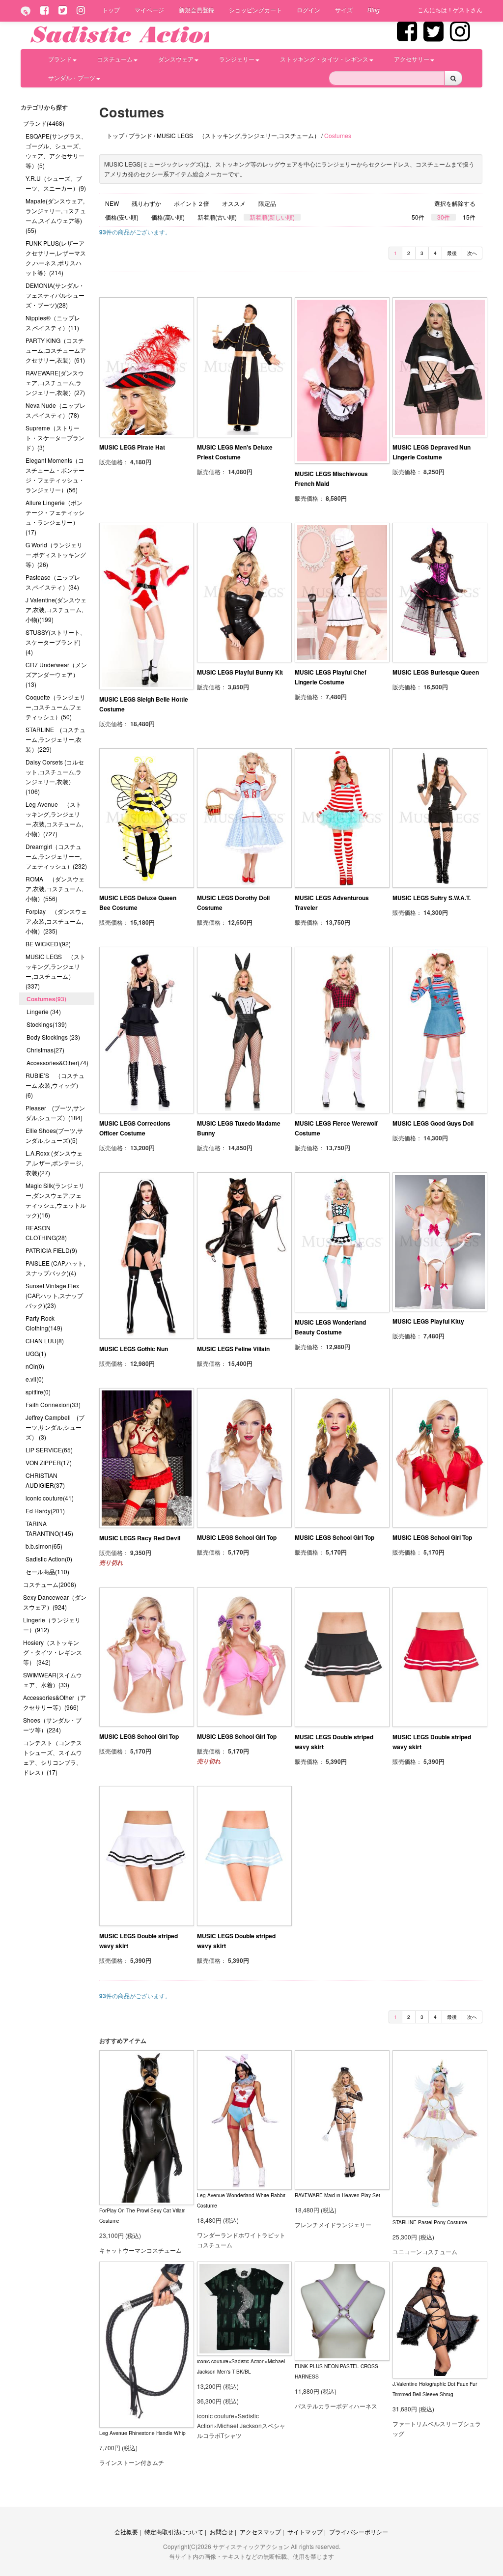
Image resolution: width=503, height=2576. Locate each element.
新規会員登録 (196, 10)
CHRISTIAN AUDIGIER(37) (45, 1480)
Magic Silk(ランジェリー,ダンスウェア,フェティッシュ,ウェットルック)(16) (56, 1200)
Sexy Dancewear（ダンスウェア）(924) (55, 1602)
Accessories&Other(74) (57, 1062)
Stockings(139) (47, 1024)
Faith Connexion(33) (53, 1404)
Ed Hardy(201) (45, 1511)
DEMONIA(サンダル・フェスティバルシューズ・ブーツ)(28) (55, 295)
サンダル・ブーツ (72, 77)
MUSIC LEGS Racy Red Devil (140, 1538)
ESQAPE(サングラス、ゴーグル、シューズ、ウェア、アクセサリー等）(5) (56, 151)
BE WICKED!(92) (48, 944)
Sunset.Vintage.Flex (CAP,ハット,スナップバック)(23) (54, 1295)
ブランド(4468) (44, 123)
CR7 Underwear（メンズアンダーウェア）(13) (56, 674)
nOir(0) (35, 1366)
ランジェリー (237, 59)
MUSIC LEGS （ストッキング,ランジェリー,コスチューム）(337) (56, 971)
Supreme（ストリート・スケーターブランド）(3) (55, 438)
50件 (418, 217)
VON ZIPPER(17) (49, 1462)
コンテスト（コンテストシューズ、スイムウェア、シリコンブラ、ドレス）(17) (53, 1757)
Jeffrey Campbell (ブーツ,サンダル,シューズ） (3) (55, 1427)
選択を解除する (455, 203)
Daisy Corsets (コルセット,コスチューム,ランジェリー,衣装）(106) (55, 777)
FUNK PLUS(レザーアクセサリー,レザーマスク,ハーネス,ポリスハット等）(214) (56, 258)
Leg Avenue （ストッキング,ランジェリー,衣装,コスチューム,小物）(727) (54, 819)
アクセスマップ (260, 2532)
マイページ (149, 10)
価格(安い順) (122, 217)
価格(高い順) (168, 217)
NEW (112, 203)
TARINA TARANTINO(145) (49, 1528)
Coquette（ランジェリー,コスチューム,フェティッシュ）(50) (56, 707)
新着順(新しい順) (272, 217)
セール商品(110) (47, 1571)
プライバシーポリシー (359, 2532)
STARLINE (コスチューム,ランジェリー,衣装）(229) (56, 739)
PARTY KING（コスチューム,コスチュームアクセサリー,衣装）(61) (56, 350)
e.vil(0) (35, 1379)
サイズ (344, 10)
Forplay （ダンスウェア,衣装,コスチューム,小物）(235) (56, 921)
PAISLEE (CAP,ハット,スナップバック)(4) (55, 1268)
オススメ (234, 203)
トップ (111, 10)
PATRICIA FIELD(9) (51, 1250)
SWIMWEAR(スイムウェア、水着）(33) (53, 1680)
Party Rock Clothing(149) (44, 1323)
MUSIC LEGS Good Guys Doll (433, 1123)
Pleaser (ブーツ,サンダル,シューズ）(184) (55, 1113)
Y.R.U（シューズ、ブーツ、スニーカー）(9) (56, 183)
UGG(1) (36, 1353)
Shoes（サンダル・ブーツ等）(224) (52, 1725)
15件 (469, 217)
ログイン (308, 10)
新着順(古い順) (217, 217)
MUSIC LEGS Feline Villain (233, 1349)
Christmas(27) (45, 1050)
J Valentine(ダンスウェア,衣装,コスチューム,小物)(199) (56, 609)
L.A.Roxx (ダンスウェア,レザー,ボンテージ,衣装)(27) (54, 1163)
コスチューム (115, 59)
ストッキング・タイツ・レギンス (324, 59)
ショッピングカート (255, 10)
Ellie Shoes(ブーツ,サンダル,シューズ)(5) (54, 1135)
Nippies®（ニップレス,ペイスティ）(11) (53, 323)
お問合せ (222, 2532)
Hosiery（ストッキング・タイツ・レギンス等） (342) (53, 1652)
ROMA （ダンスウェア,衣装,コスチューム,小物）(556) (55, 889)
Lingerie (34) (44, 1011)
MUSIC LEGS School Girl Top (237, 1537)
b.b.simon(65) (44, 1546)
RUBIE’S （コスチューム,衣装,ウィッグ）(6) (55, 1085)
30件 (444, 217)
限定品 (267, 203)
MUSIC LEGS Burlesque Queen (436, 672)
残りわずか (146, 203)
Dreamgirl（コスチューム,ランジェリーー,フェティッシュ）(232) (56, 856)
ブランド (60, 59)
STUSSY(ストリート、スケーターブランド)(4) (56, 642)
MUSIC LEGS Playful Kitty (428, 1321)
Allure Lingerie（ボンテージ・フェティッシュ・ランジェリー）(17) (55, 517)
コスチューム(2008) (50, 1584)
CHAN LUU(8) (45, 1341)
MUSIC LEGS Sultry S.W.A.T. (432, 898)
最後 (452, 253)
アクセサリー (412, 59)
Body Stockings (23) (53, 1037)
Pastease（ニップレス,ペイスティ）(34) (53, 582)
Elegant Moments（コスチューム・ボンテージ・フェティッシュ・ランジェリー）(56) (55, 475)
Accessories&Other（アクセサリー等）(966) (55, 1702)
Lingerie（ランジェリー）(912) (52, 1625)
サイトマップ (305, 2532)
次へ (472, 253)
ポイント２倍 (192, 203)
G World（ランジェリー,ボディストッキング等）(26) (56, 554)
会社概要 (126, 2532)
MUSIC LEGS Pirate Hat (132, 447)
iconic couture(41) (50, 1498)
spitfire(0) (38, 1392)
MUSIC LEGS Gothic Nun (134, 1349)
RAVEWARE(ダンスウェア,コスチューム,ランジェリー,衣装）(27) (55, 382)
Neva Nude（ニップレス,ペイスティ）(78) (56, 410)
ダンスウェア (176, 59)
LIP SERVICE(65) (49, 1450)
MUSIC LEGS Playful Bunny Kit (240, 672)
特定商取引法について (174, 2532)
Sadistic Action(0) (49, 1559)
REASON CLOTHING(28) (46, 1232)
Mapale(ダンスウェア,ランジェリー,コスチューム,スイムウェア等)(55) (56, 215)
